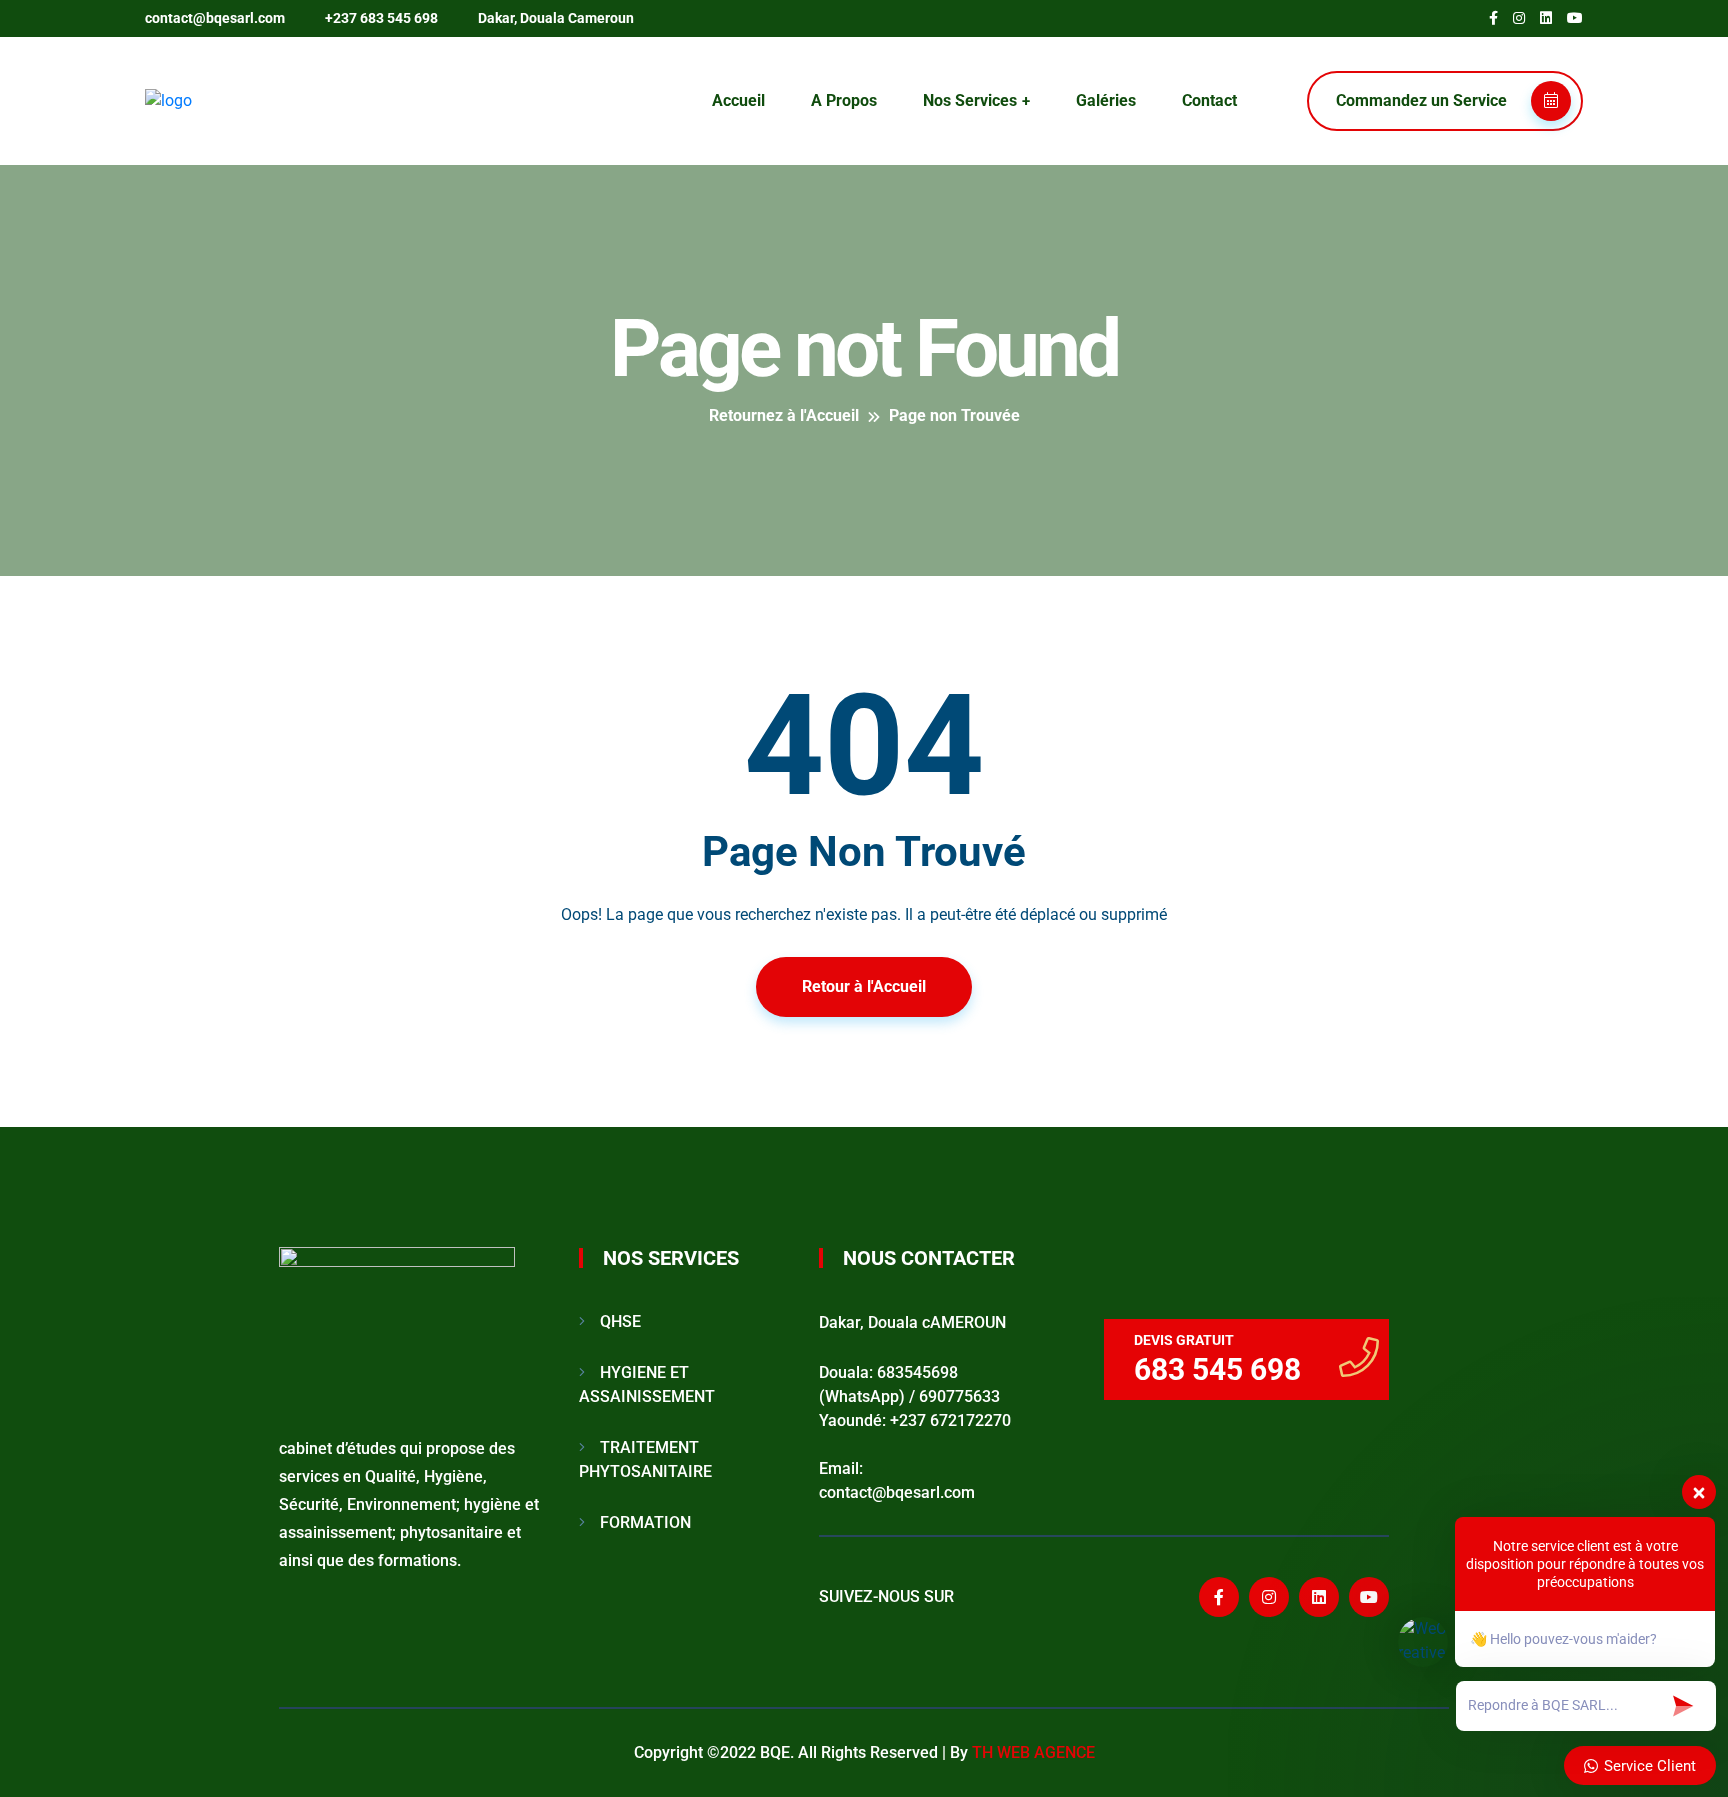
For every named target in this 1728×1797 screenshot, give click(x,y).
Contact (1209, 100)
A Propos (844, 100)
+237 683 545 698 (381, 18)
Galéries (1106, 100)
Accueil (738, 100)
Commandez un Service (1423, 100)
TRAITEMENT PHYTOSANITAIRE (645, 1459)
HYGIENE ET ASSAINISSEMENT (647, 1384)
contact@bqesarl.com (215, 18)
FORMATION (645, 1522)
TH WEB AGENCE (1033, 1752)
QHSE (620, 1321)
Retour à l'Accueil (864, 986)
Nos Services (970, 100)
